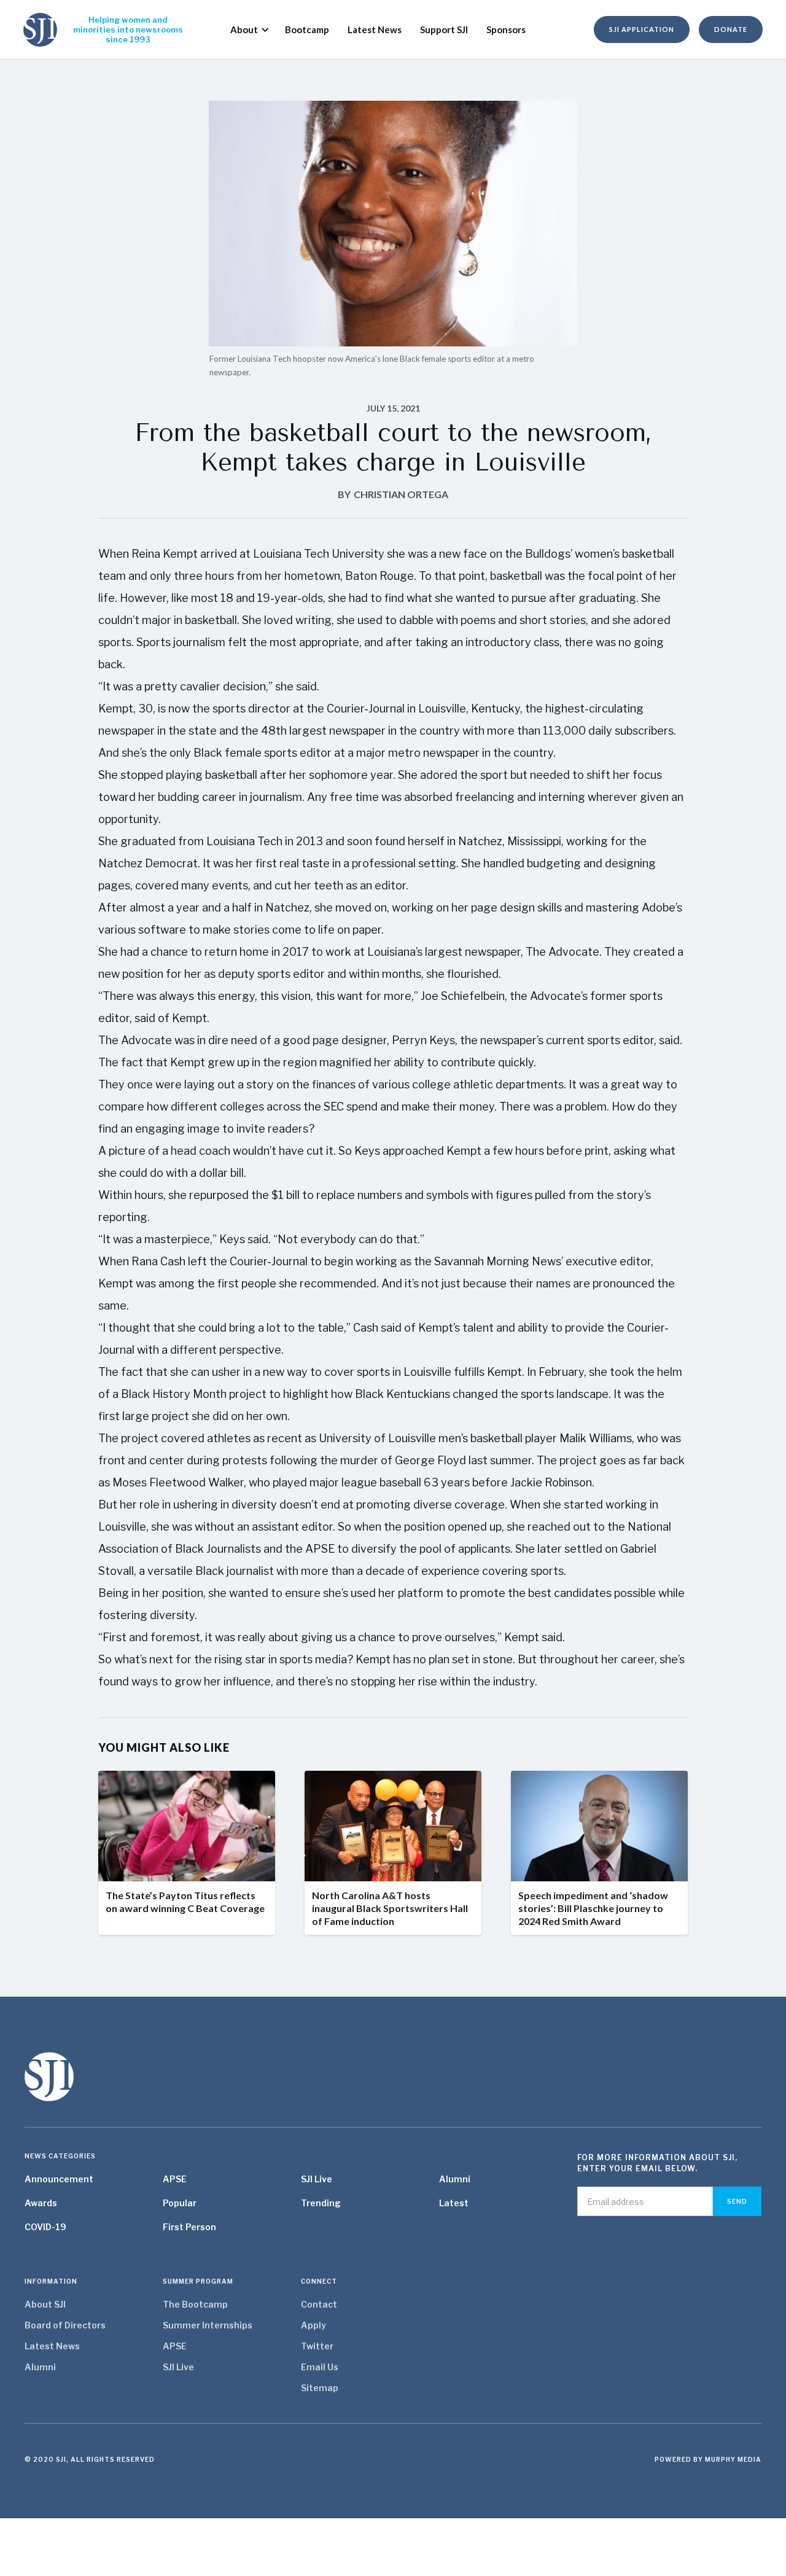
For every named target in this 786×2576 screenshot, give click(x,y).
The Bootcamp (195, 2304)
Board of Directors (65, 2325)
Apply (313, 2325)
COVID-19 (45, 2227)
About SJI (45, 2304)
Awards (41, 2203)
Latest (454, 2203)
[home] (40, 30)
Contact (319, 2304)
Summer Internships (208, 2325)
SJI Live (317, 2179)
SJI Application (642, 29)
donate (731, 29)
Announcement (59, 2179)
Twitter (317, 2346)
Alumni (455, 2179)
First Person (189, 2227)
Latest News (52, 2346)
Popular (180, 2203)
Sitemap (320, 2388)
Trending (321, 2203)
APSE (175, 2179)
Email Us (320, 2367)
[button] (245, 29)
